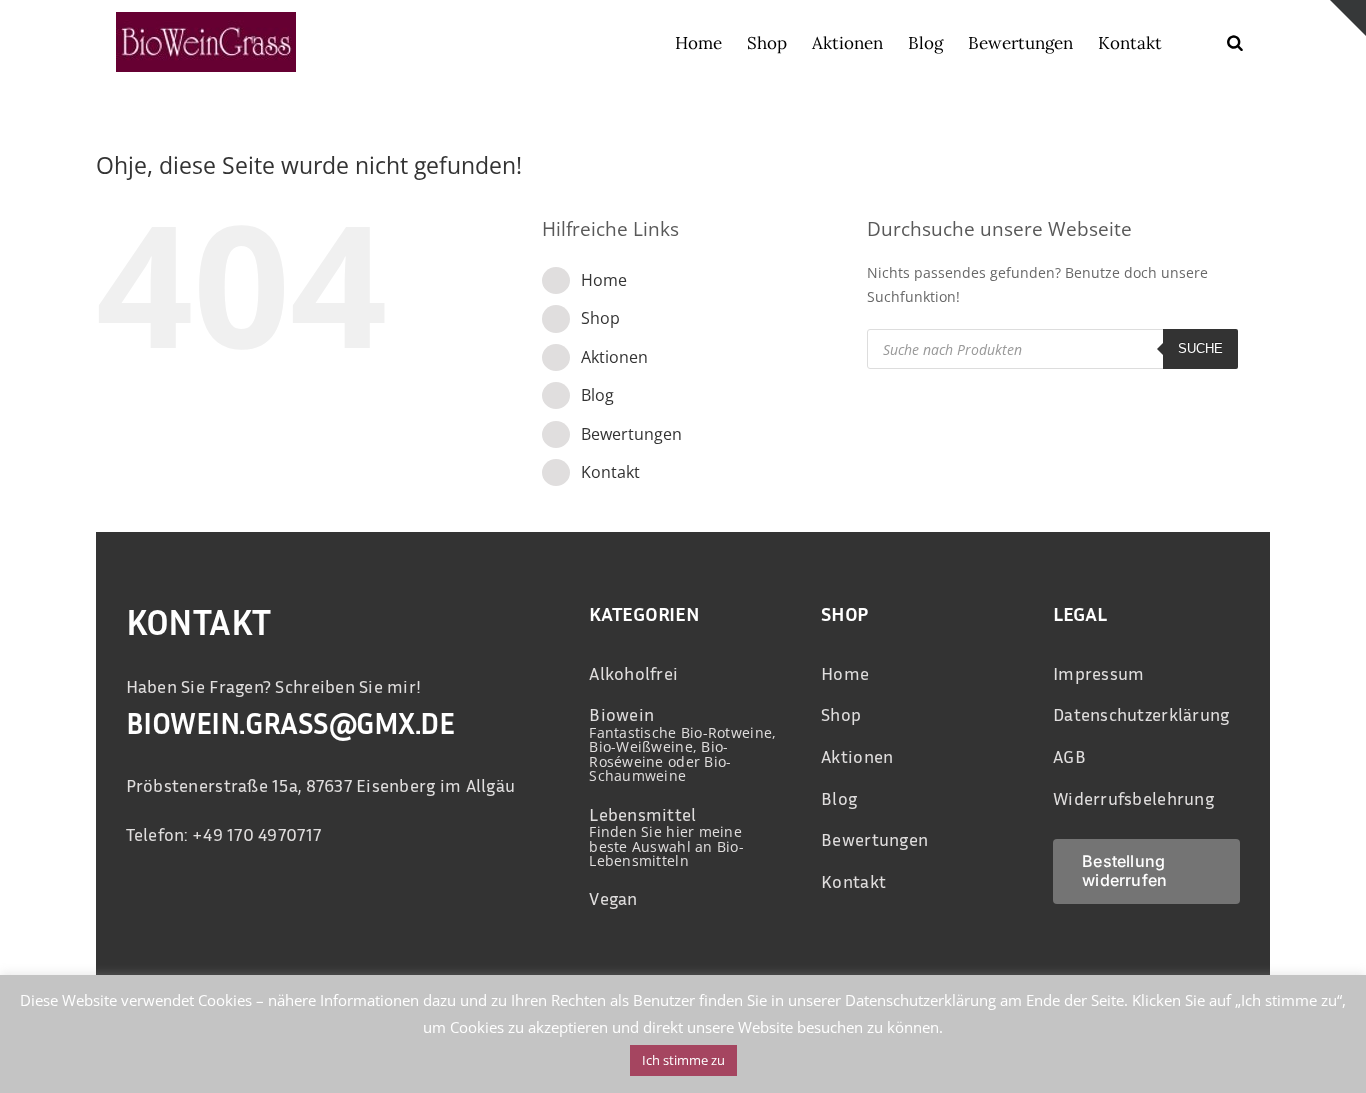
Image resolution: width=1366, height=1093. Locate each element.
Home (604, 280)
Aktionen (614, 357)
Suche (1200, 348)
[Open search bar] (1235, 42)
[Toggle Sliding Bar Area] (1348, 18)
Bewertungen (631, 434)
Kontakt (610, 472)
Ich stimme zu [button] (683, 1060)
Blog (597, 395)
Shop (600, 318)
